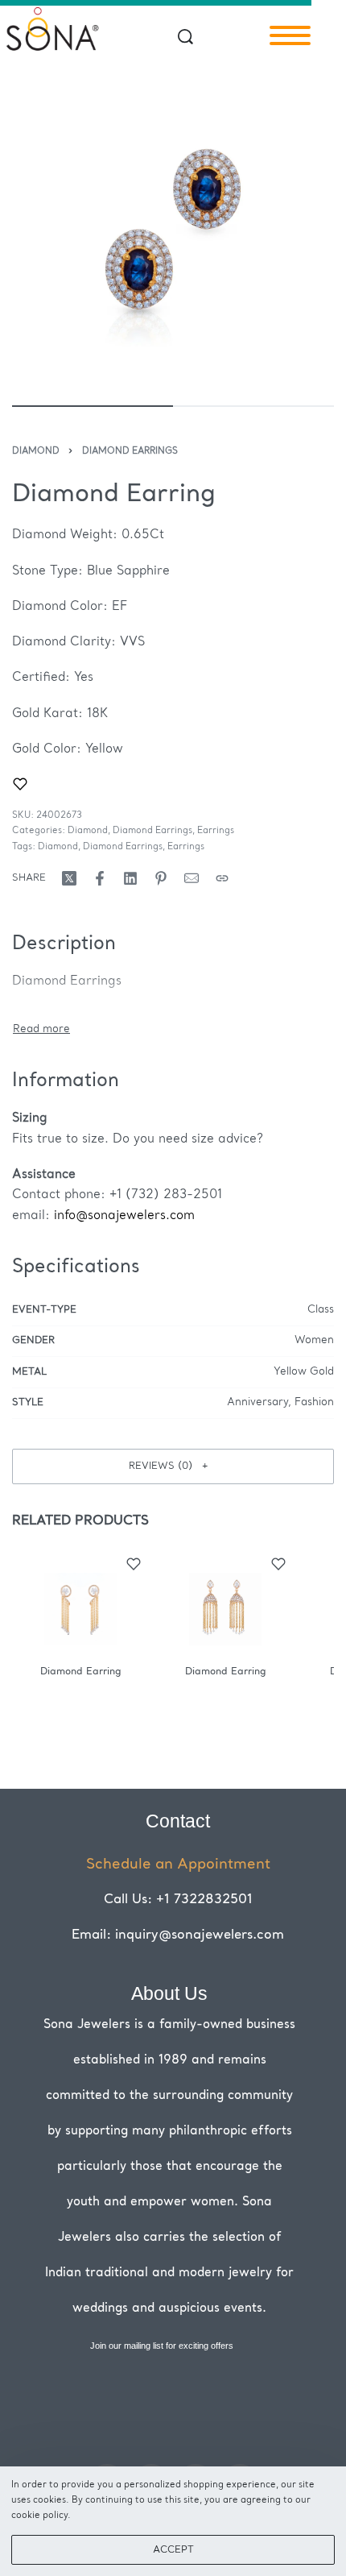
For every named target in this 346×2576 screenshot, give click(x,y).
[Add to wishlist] (20, 784)
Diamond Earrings (130, 452)
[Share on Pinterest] (161, 878)
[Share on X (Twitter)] (69, 878)
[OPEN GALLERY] (173, 228)
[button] (173, 1466)
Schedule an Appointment (178, 1865)
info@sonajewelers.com (124, 1216)
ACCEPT (173, 2550)
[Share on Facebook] (100, 878)
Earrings (216, 831)
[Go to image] (93, 406)
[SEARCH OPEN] (185, 37)
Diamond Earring (81, 1672)
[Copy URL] (222, 878)
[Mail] (192, 878)
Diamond (36, 452)
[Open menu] (290, 35)
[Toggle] (41, 1029)
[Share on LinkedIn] (130, 878)
